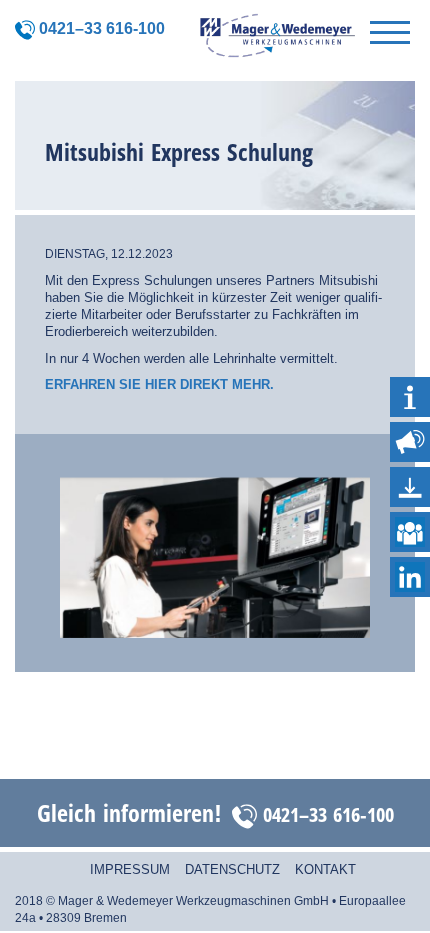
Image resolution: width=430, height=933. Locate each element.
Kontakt (325, 869)
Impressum (130, 869)
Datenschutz (232, 869)
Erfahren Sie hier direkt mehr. (159, 384)
